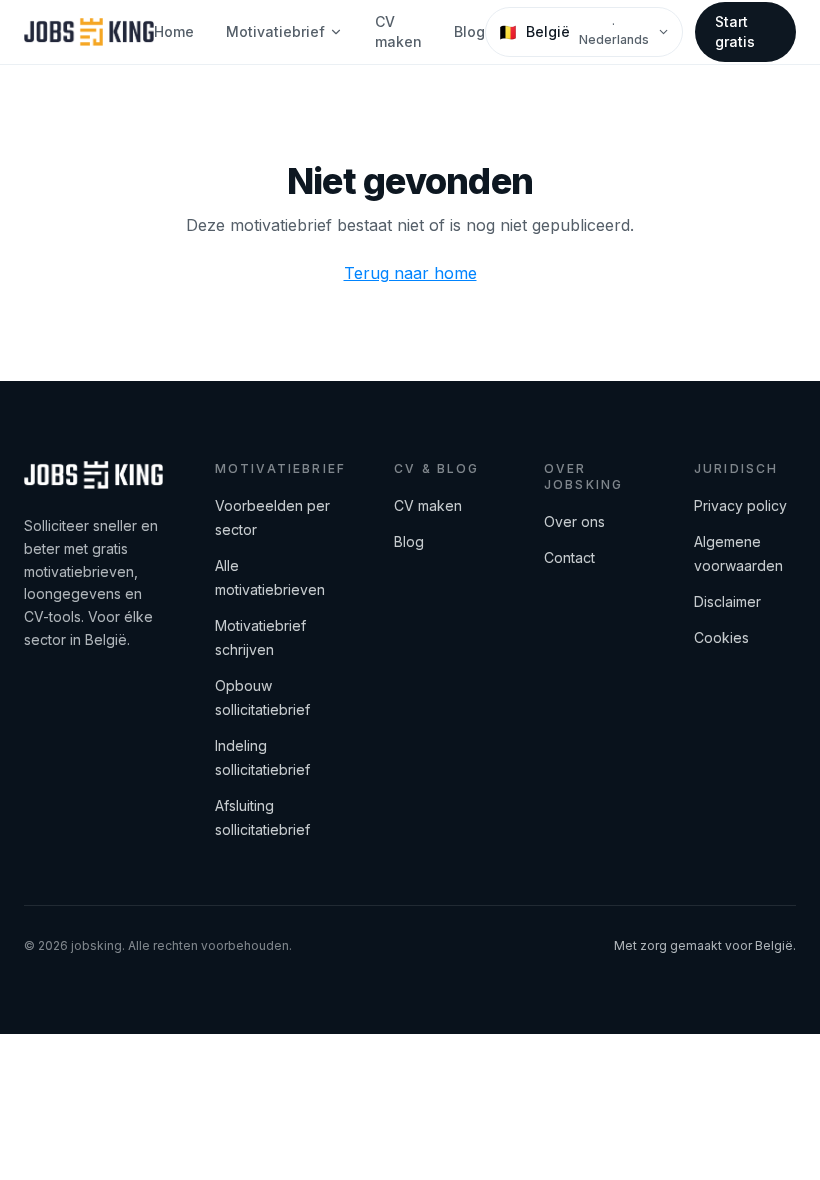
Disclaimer (727, 601)
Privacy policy (740, 505)
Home (174, 31)
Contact (569, 557)
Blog (469, 31)
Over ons (574, 521)
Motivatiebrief (275, 31)
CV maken (398, 31)
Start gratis (735, 31)
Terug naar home (410, 273)
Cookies (721, 637)
